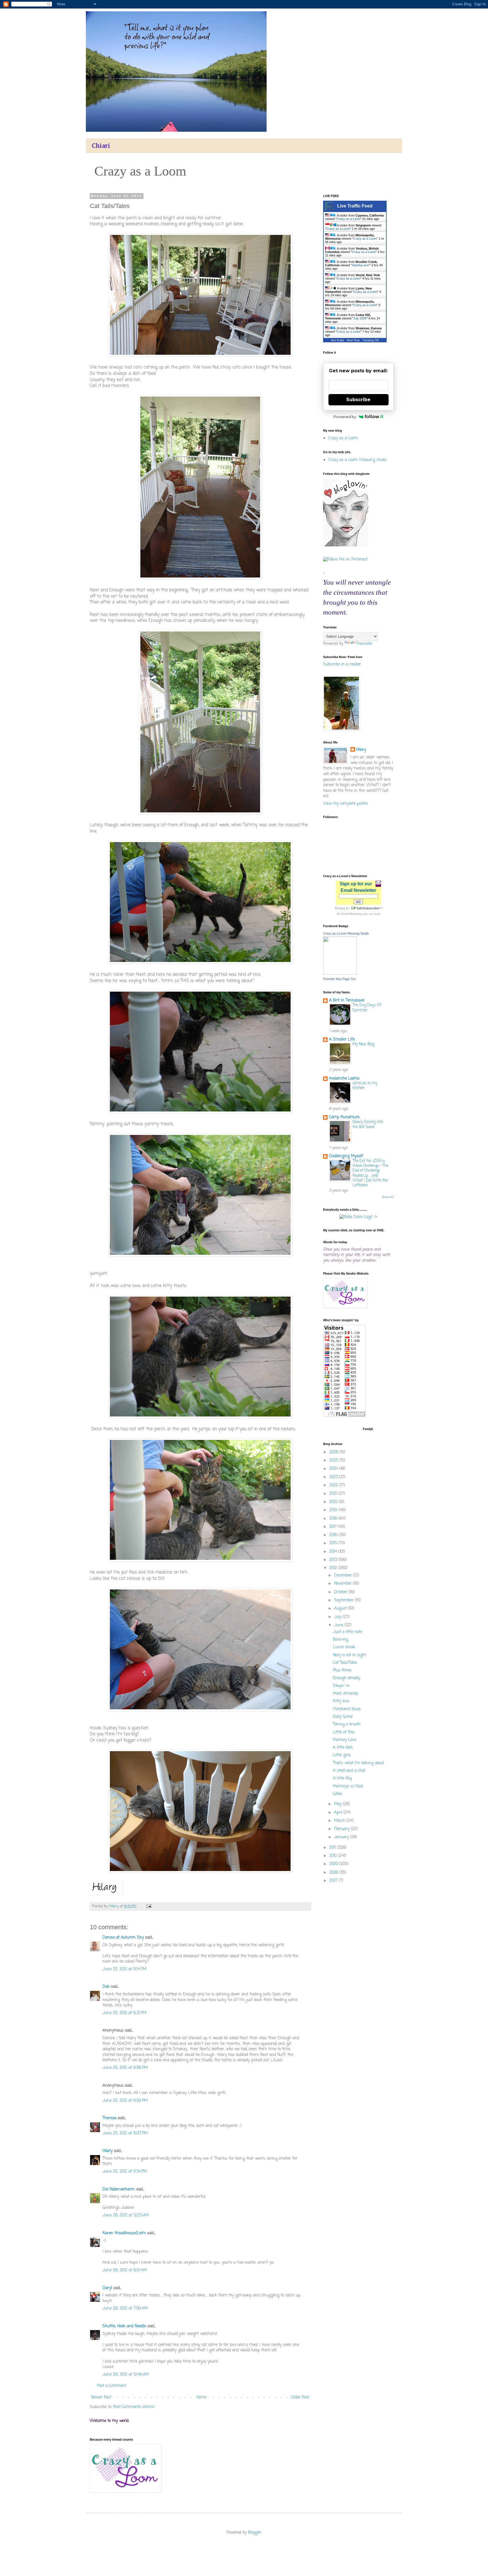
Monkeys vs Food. (348, 1786)
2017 (334, 1527)
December (344, 1575)
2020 (334, 1502)
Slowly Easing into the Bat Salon (368, 1124)
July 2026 (360, 318)
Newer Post (101, 2397)
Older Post (300, 2397)
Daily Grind (343, 1717)
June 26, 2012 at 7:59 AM (125, 2308)
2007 (334, 1881)
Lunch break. (344, 1647)
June (339, 1625)
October (341, 1592)
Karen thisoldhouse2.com (124, 2233)
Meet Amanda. (346, 1694)
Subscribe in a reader (342, 664)
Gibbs (338, 1794)
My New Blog (363, 1044)
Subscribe (358, 400)
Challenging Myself (346, 1156)
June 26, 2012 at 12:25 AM (126, 2215)
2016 (334, 1535)
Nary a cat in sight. (350, 1655)
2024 (334, 1469)
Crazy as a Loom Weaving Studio (346, 933)
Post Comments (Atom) (134, 2407)
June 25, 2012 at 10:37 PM (125, 2133)
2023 (334, 1477)
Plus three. (342, 1670)
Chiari (101, 146)
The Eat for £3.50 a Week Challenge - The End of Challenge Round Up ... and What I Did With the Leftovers (370, 1173)
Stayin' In (341, 1686)
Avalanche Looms (344, 1079)
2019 (334, 1510)
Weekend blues (347, 1709)
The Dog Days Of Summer (367, 1008)
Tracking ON (371, 340)
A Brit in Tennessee (347, 1001)
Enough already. (347, 1678)
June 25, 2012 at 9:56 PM (125, 2068)
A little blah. (343, 1748)
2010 (334, 1856)
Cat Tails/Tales (345, 1663)
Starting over (361, 265)
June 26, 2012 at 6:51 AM (125, 2270)
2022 (334, 1485)
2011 (333, 1848)
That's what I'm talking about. (359, 1763)
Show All (388, 1197)
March (340, 1821)
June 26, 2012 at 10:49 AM (126, 2375)
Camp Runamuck (344, 1117)
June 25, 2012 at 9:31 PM (124, 2013)
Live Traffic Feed (355, 206)
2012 (334, 1568)
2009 (334, 1864)
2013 (334, 1560)
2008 (334, 1873)
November (344, 1584)
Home (201, 2397)
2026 (335, 1452)
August (341, 1609)
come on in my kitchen (365, 1086)
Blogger (255, 2533)
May (338, 1804)
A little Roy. (343, 1778)
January (342, 1837)
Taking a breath (347, 1724)
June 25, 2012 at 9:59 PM (125, 2101)
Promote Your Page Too (339, 979)
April (339, 1813)
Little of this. (344, 1732)
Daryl (107, 2288)
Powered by (345, 417)
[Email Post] (149, 1906)
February (342, 1829)
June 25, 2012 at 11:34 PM (125, 2172)
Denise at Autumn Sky (123, 1938)
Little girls (342, 1755)
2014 (334, 1552)
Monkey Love (345, 1740)
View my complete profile (345, 804)
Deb (106, 1987)
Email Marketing (352, 914)
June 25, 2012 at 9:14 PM (124, 1969)
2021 (334, 1494)
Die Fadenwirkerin (119, 2189)
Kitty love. (341, 1701)
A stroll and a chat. (349, 1771)
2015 (334, 1543)
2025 (334, 1460)
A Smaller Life (342, 1040)
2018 (334, 1519)
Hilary (107, 2151)
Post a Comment (112, 2386)
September (345, 1600)
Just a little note (348, 1632)
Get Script (337, 340)
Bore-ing (341, 1640)
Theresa (109, 2118)
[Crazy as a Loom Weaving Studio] (340, 974)
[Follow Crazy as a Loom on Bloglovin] (346, 545)
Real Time (353, 340)
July (338, 1617)
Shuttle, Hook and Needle (124, 2326)
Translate (364, 644)
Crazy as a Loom (348, 219)
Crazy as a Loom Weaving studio (357, 460)
